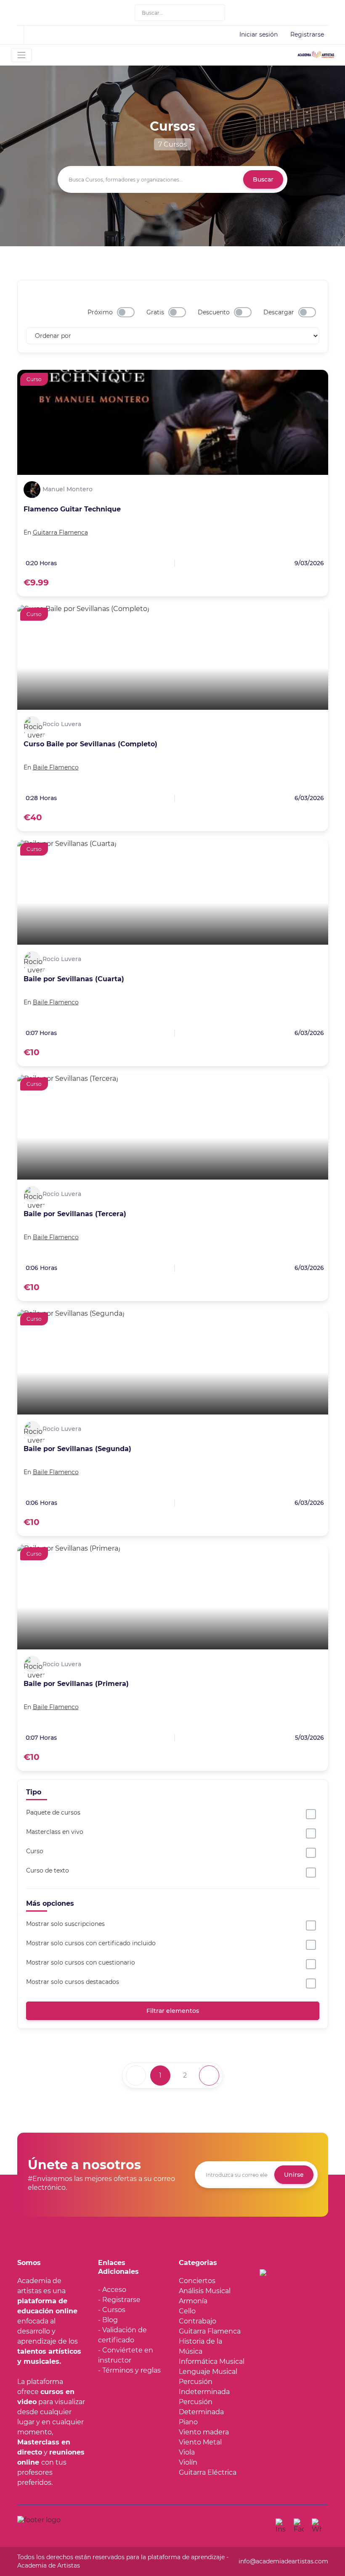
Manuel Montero (68, 489)
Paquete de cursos (53, 1812)
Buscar (263, 179)
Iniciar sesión (259, 34)
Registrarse (307, 34)
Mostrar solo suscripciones (65, 1924)
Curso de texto (48, 1870)
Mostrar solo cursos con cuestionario (81, 1962)
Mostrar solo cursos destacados (73, 1982)
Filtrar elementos (173, 2011)
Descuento (214, 312)
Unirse (294, 2175)
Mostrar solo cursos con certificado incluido (91, 1943)
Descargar (279, 312)
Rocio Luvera (62, 724)
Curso (35, 1851)
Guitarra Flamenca (60, 532)
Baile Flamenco (56, 767)
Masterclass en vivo (55, 1832)
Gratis (155, 312)
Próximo (100, 312)
